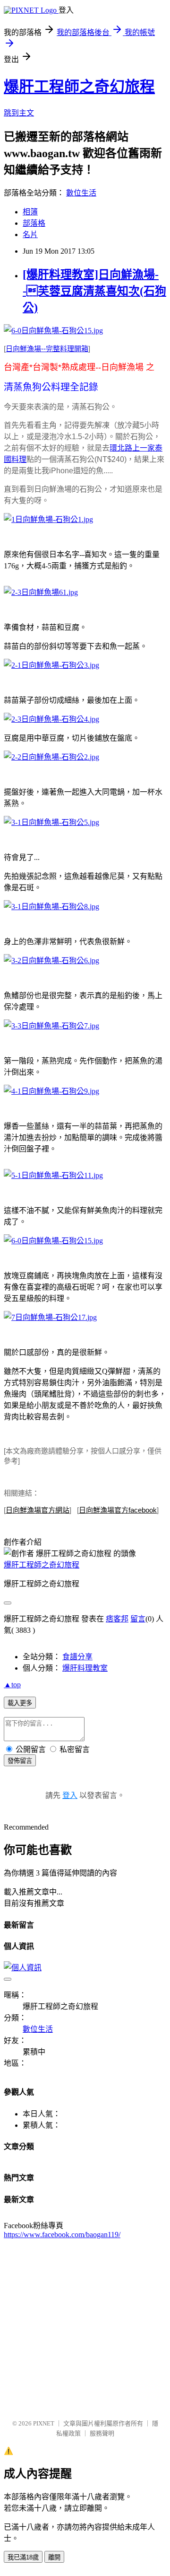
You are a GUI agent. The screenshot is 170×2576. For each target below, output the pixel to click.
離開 (54, 2557)
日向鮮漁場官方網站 (38, 1510)
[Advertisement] (85, 2324)
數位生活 (81, 193)
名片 (30, 235)
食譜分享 (77, 1657)
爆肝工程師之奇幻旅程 (79, 87)
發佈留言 (20, 1761)
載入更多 (20, 1703)
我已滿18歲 (23, 2557)
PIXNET (44, 2423)
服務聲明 (102, 2433)
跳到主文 (19, 113)
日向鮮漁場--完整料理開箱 (47, 349)
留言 (138, 1619)
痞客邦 (117, 1619)
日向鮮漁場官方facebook (118, 1510)
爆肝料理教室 (85, 1668)
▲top (12, 1685)
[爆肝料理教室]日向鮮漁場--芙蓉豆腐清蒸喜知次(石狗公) (94, 291)
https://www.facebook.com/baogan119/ (62, 2235)
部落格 (34, 223)
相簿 (30, 212)
